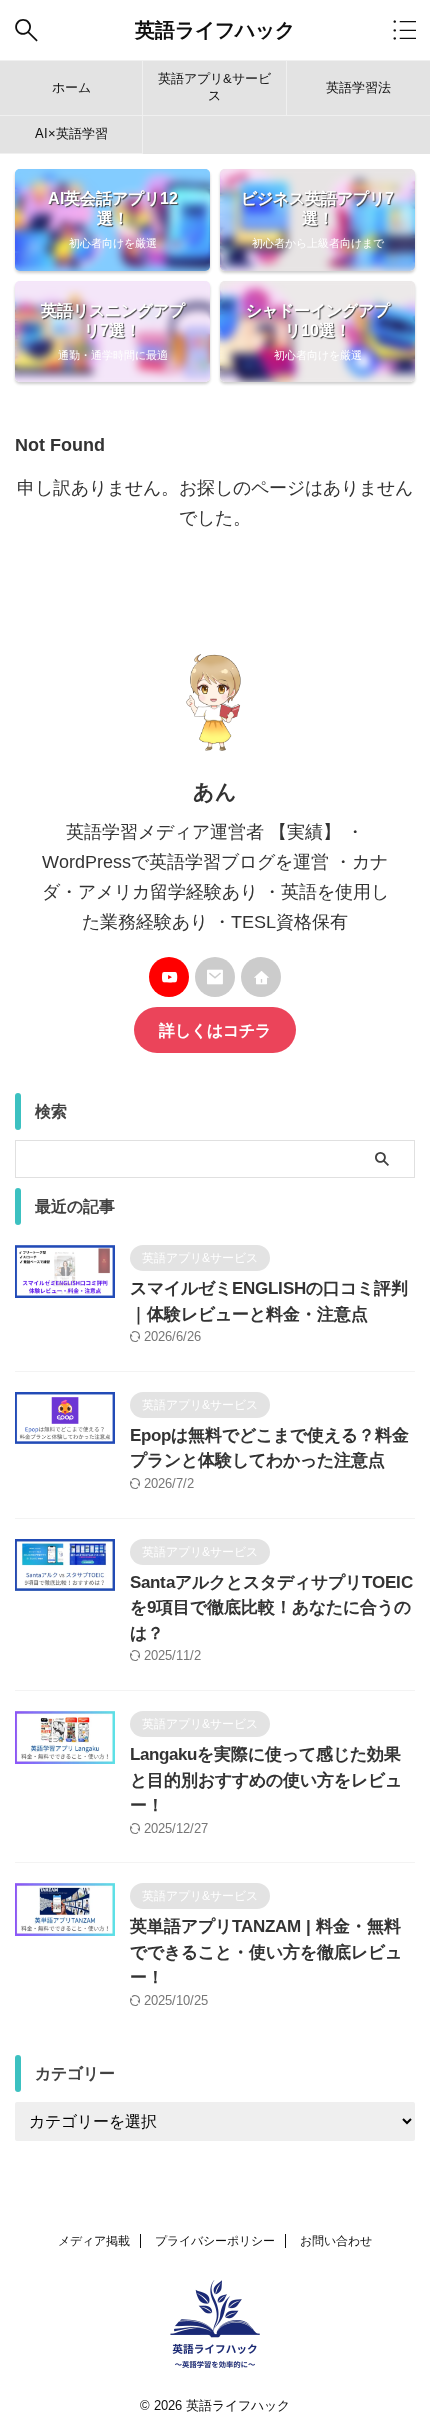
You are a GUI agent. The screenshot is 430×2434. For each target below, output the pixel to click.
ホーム (71, 87)
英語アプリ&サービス (214, 87)
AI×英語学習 (71, 133)
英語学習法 (358, 87)
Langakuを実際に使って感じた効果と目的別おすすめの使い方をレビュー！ (266, 1780)
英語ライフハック (215, 30)
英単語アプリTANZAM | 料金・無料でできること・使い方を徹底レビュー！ (266, 1952)
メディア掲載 (94, 2241)
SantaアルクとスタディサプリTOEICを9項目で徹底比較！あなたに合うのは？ (271, 1608)
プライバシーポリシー (215, 2241)
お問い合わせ (336, 2241)
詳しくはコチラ (215, 1030)
